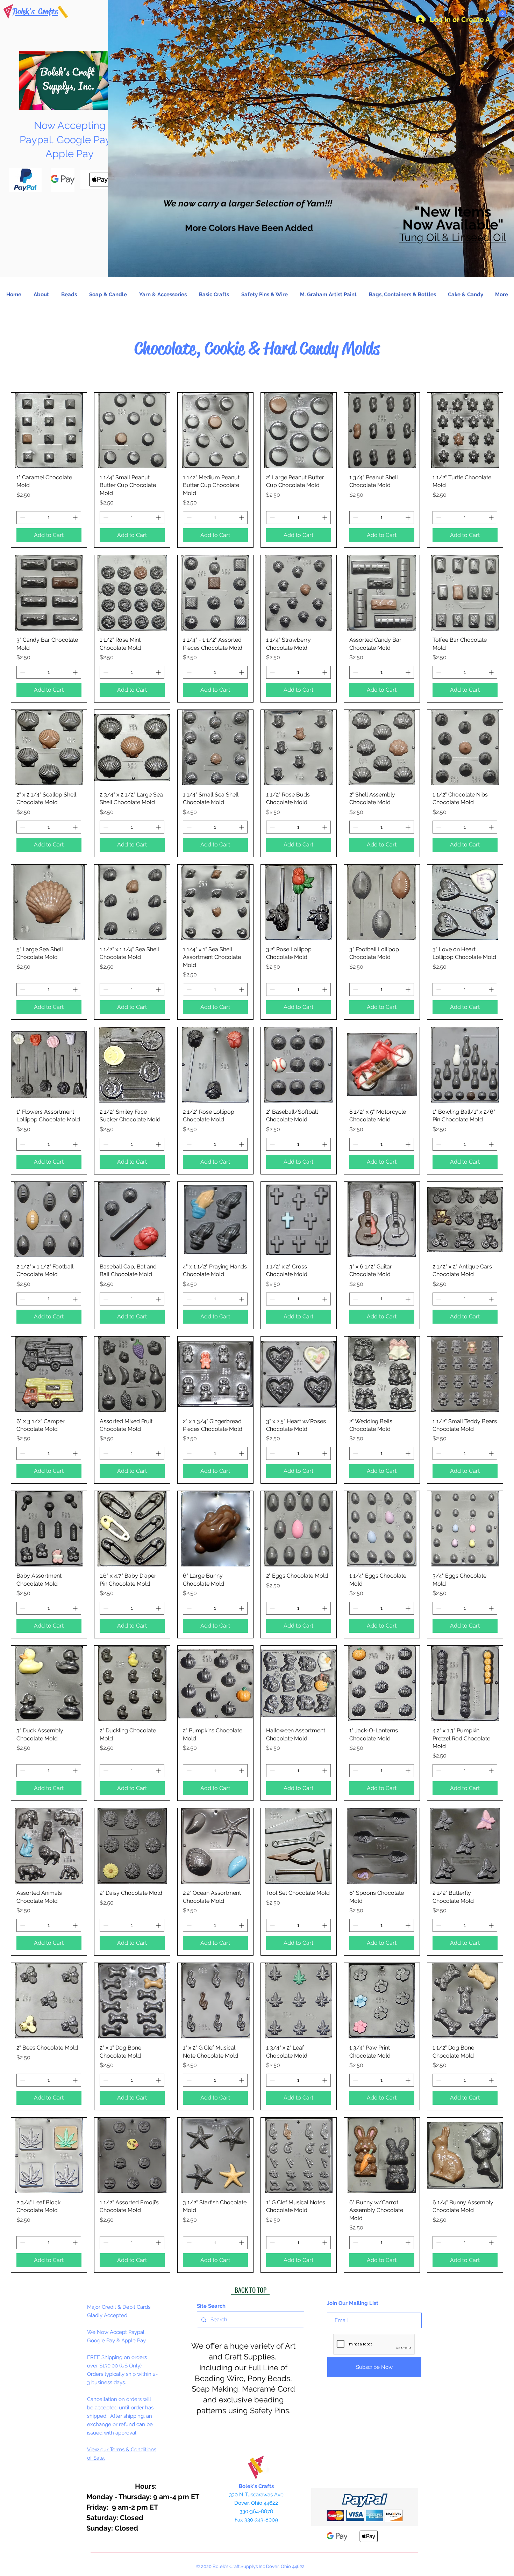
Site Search (211, 2306)
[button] (502, 12)
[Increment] (76, 518)
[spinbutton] (49, 518)
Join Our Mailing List (353, 2303)
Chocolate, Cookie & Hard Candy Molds (257, 348)
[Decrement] (22, 518)
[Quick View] (49, 430)
